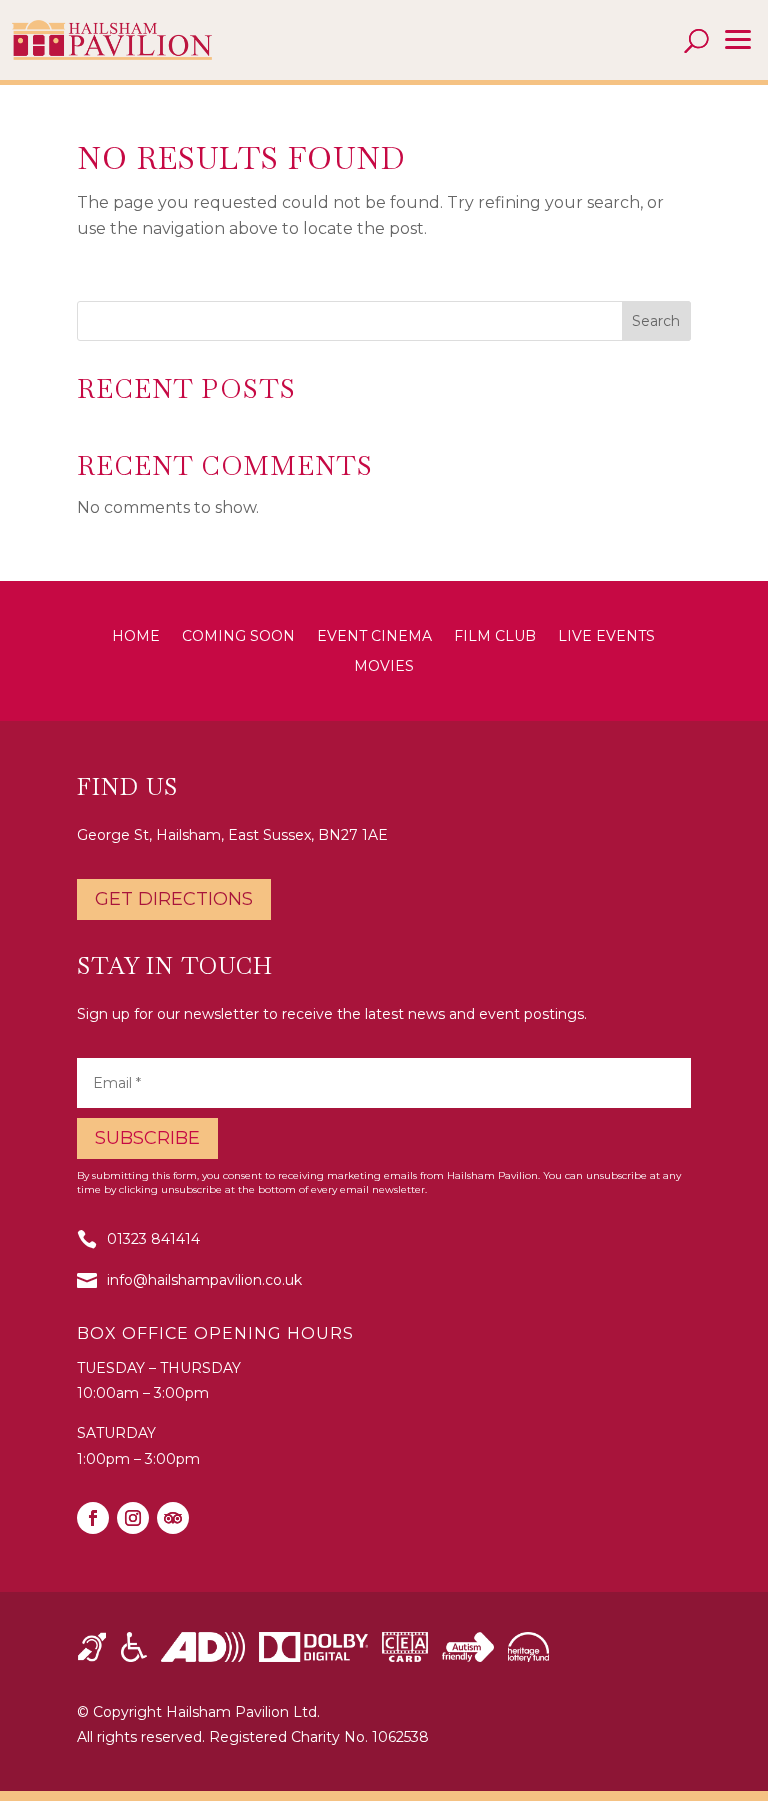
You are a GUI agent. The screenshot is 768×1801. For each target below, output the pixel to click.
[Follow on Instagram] (133, 1518)
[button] (738, 40)
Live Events (606, 637)
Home (136, 637)
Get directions (174, 899)
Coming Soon (238, 637)
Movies (384, 667)
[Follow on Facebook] (93, 1518)
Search (656, 321)
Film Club (495, 637)
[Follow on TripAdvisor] (173, 1518)
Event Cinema (374, 637)
